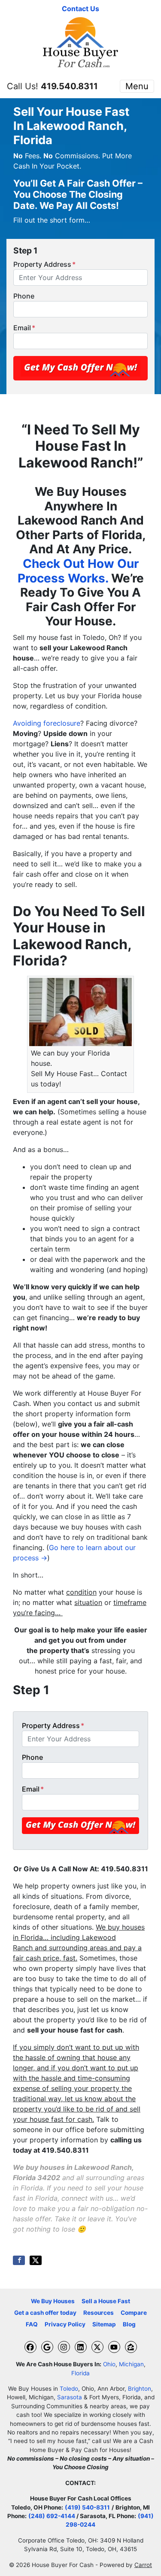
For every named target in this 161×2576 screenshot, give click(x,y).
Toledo (69, 2389)
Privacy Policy (65, 2324)
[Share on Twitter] (36, 2260)
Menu (137, 86)
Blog (129, 2324)
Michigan (131, 2364)
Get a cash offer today (45, 2313)
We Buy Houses (53, 2301)
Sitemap (104, 2324)
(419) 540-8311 (87, 2507)
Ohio (109, 2364)
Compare (134, 2313)
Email (24, 328)
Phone (24, 296)
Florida (80, 2373)
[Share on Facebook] (19, 2260)
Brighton (140, 2389)
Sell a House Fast (106, 2301)
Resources (99, 2313)
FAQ (32, 2324)
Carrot (143, 2565)
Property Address (44, 264)
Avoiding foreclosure (47, 723)
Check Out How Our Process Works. (78, 571)
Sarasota (70, 2397)
